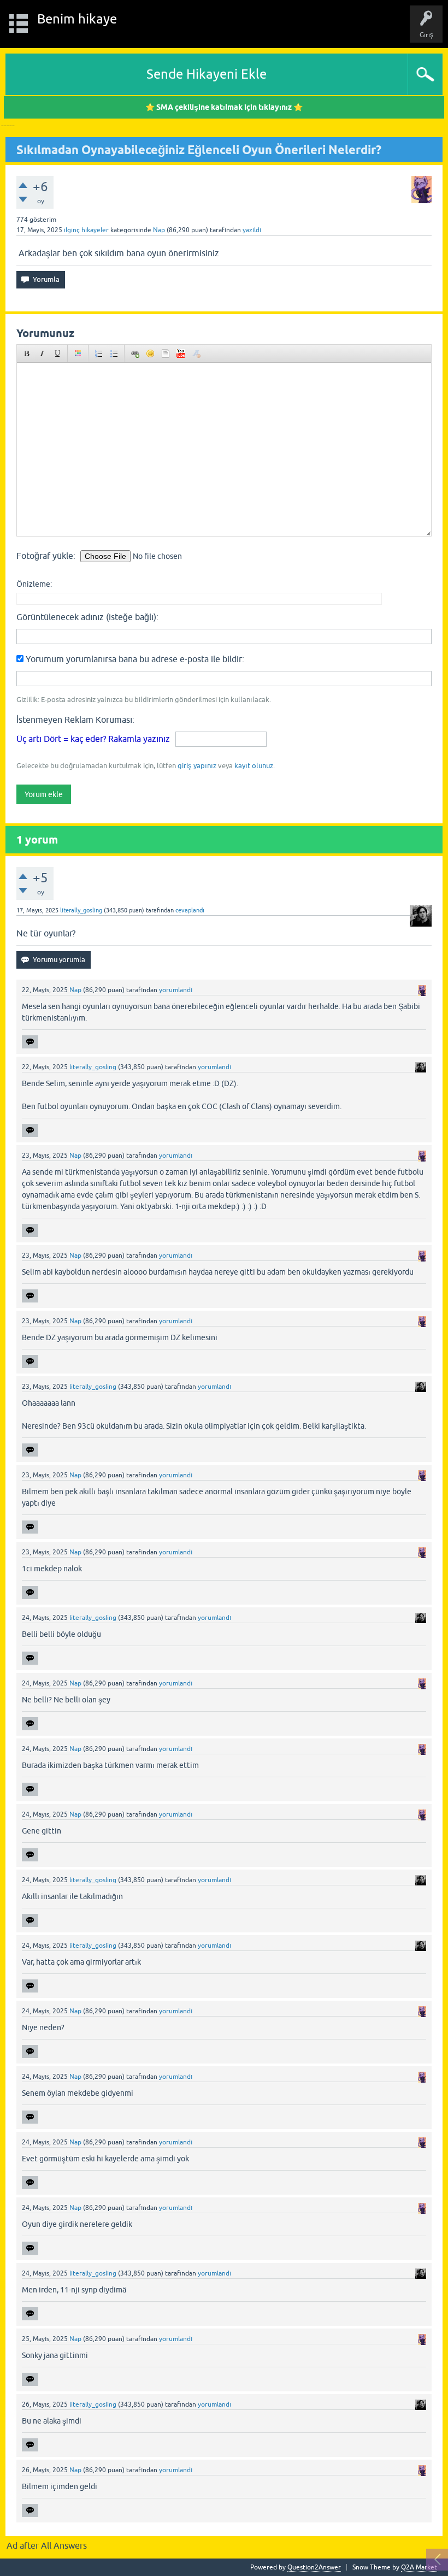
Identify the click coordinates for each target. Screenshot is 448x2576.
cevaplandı (190, 910)
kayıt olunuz (254, 766)
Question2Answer (314, 2567)
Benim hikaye (77, 19)
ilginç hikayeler (86, 230)
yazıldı (252, 230)
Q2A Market (419, 2567)
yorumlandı (176, 990)
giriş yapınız (197, 766)
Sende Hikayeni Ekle (207, 74)
